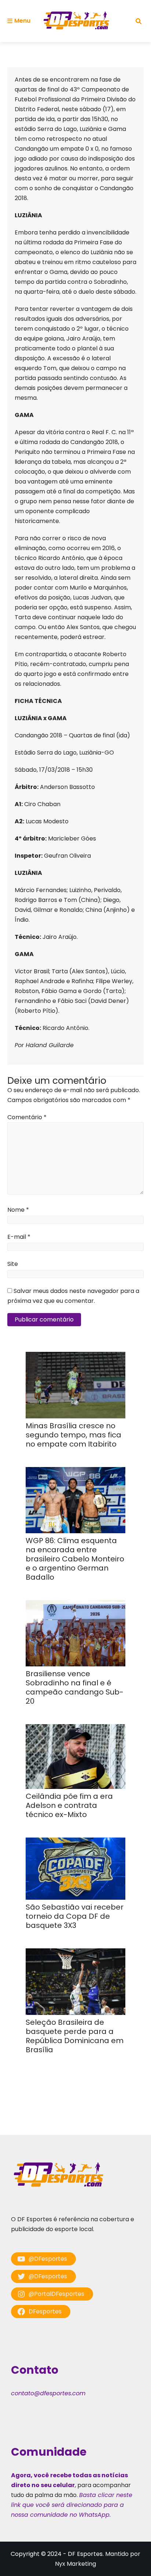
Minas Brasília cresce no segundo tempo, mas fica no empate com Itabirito (73, 1435)
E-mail (19, 1237)
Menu (22, 21)
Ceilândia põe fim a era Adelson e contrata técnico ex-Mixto (69, 1805)
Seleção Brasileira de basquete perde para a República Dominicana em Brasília (75, 2036)
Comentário (27, 1117)
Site (13, 1264)
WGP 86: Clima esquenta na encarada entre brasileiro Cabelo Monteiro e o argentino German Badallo (75, 1559)
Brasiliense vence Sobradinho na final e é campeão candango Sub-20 (75, 1687)
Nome (18, 1210)
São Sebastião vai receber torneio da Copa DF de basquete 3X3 (75, 1916)
